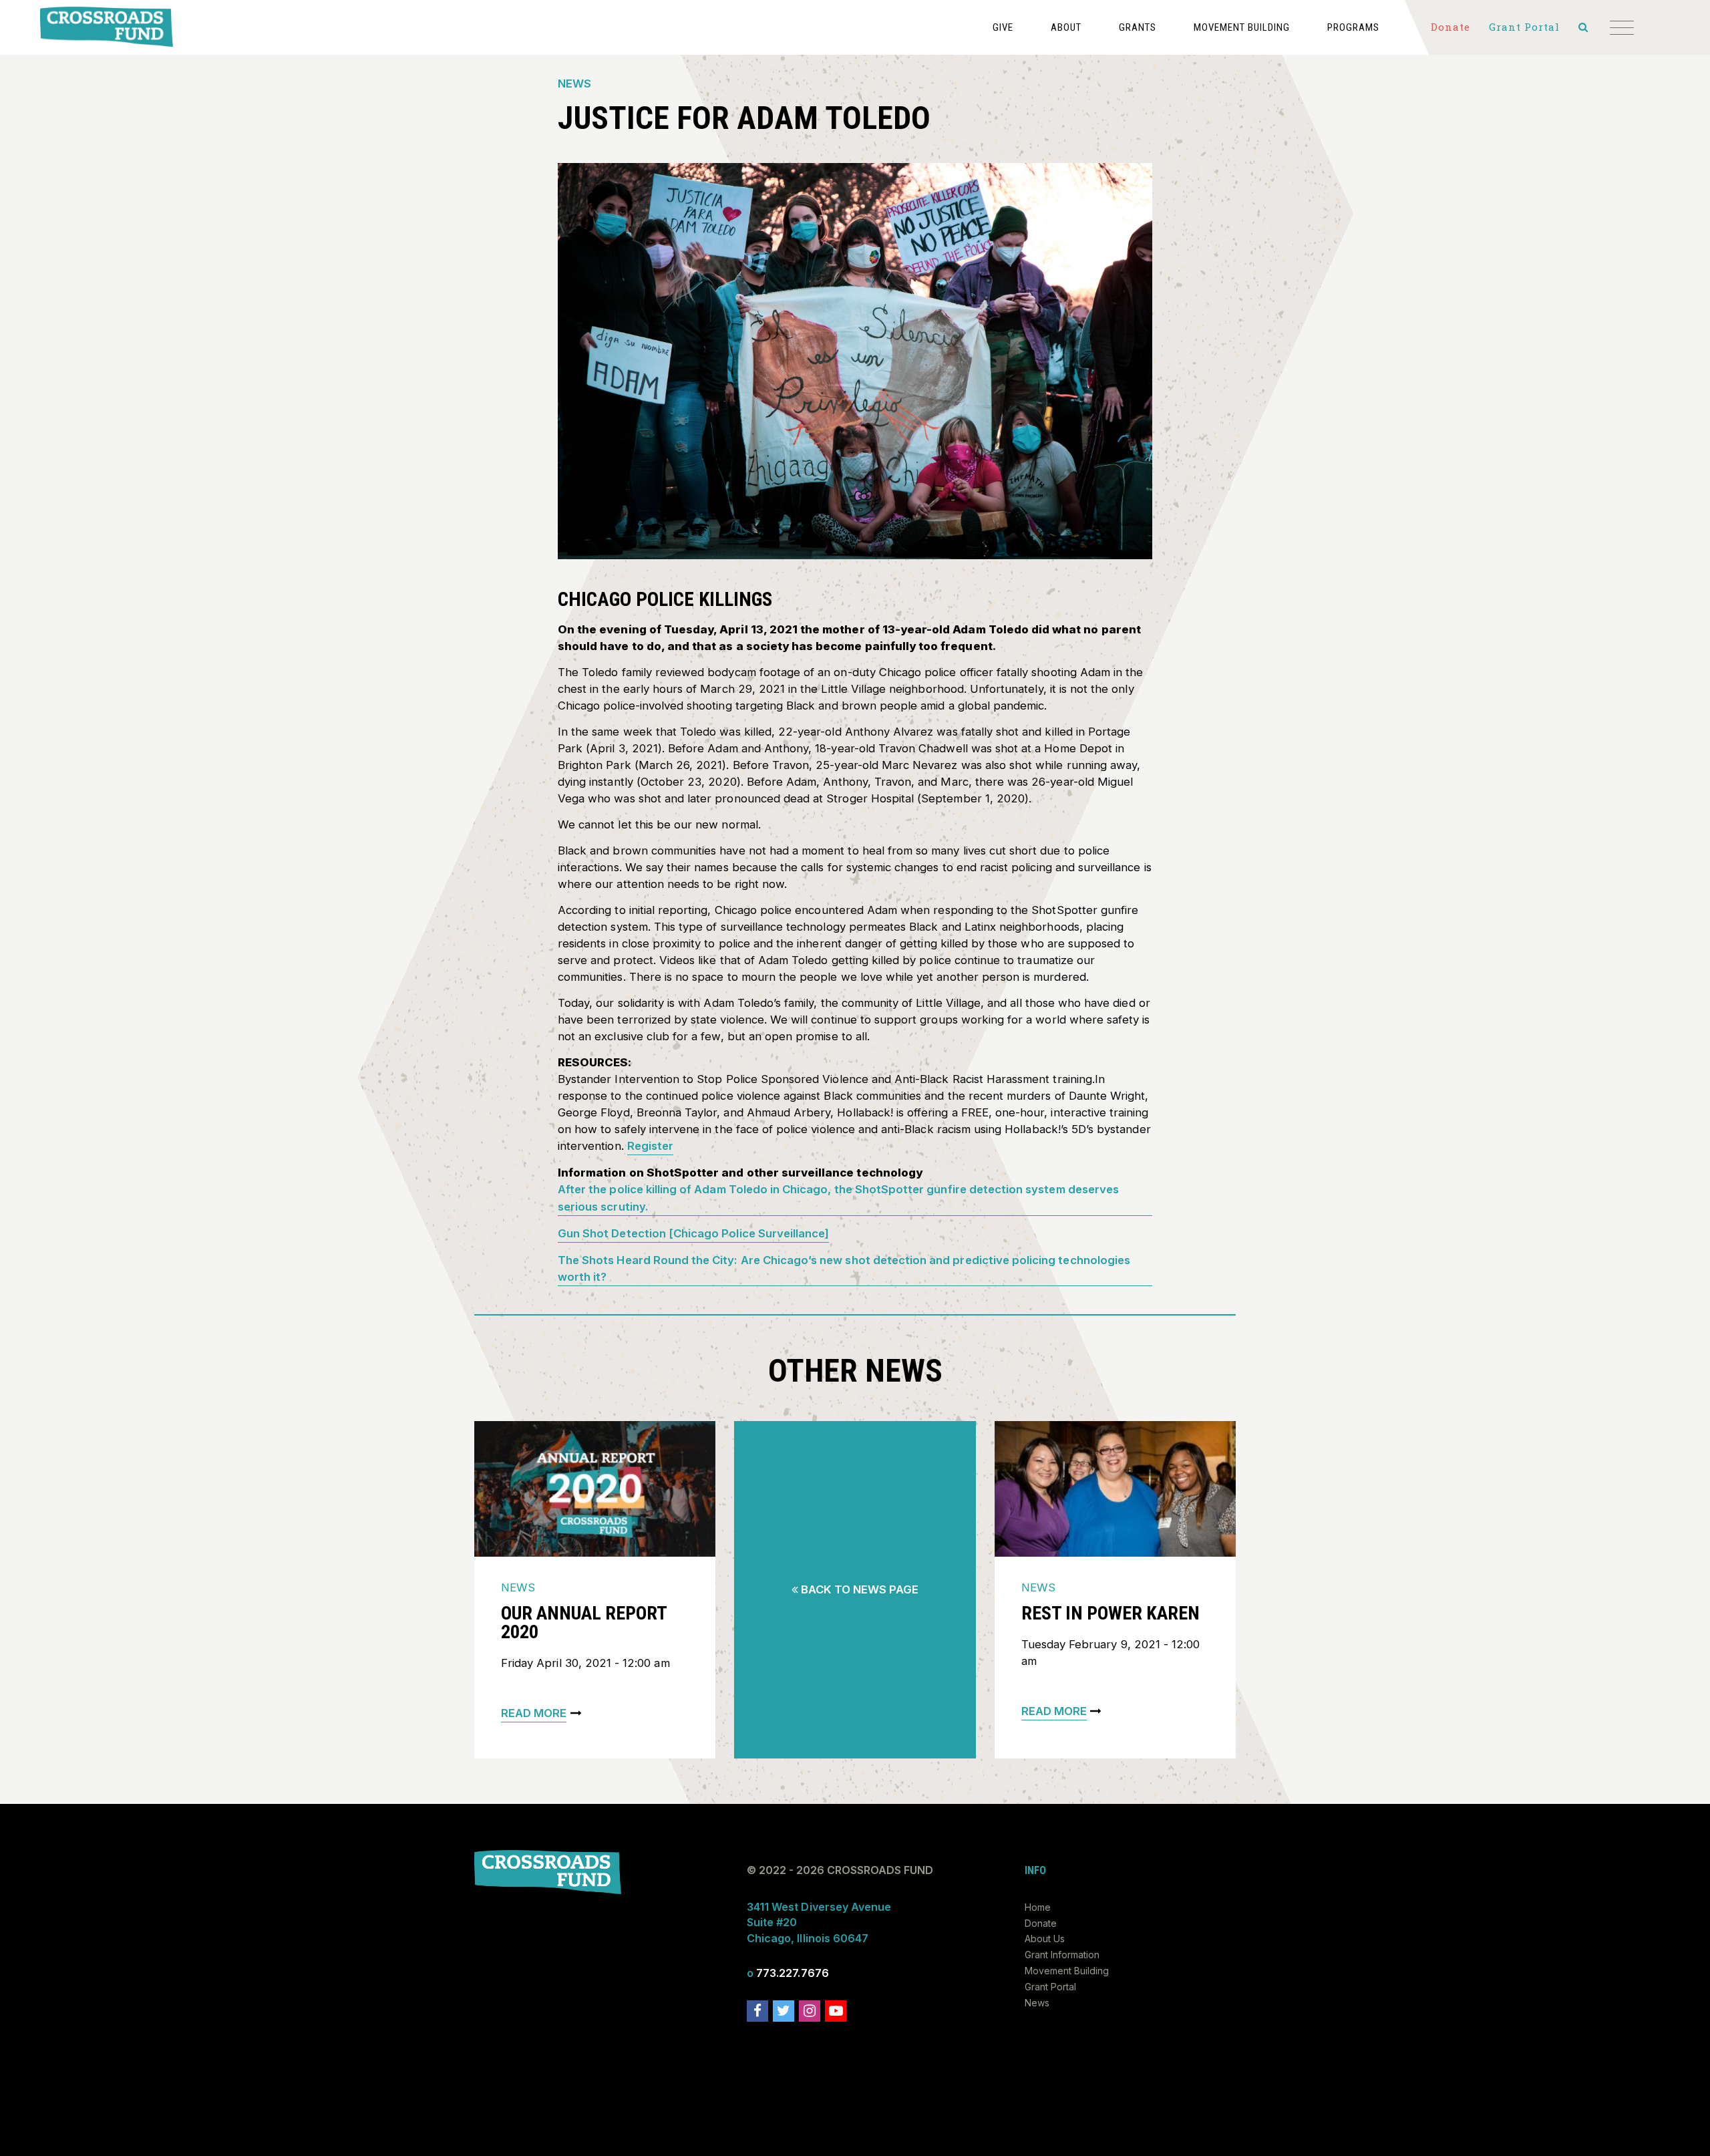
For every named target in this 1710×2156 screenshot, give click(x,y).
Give (1003, 27)
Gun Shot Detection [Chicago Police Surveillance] (693, 1233)
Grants (1138, 27)
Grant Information (1062, 1955)
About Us (1045, 1939)
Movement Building (1242, 27)
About (1066, 27)
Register (650, 1146)
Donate (1041, 1923)
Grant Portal (1050, 1987)
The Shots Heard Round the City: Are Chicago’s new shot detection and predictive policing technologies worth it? (844, 1268)
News (574, 84)
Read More (534, 1713)
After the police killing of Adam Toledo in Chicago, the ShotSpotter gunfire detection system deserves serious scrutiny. (838, 1198)
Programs (1353, 27)
